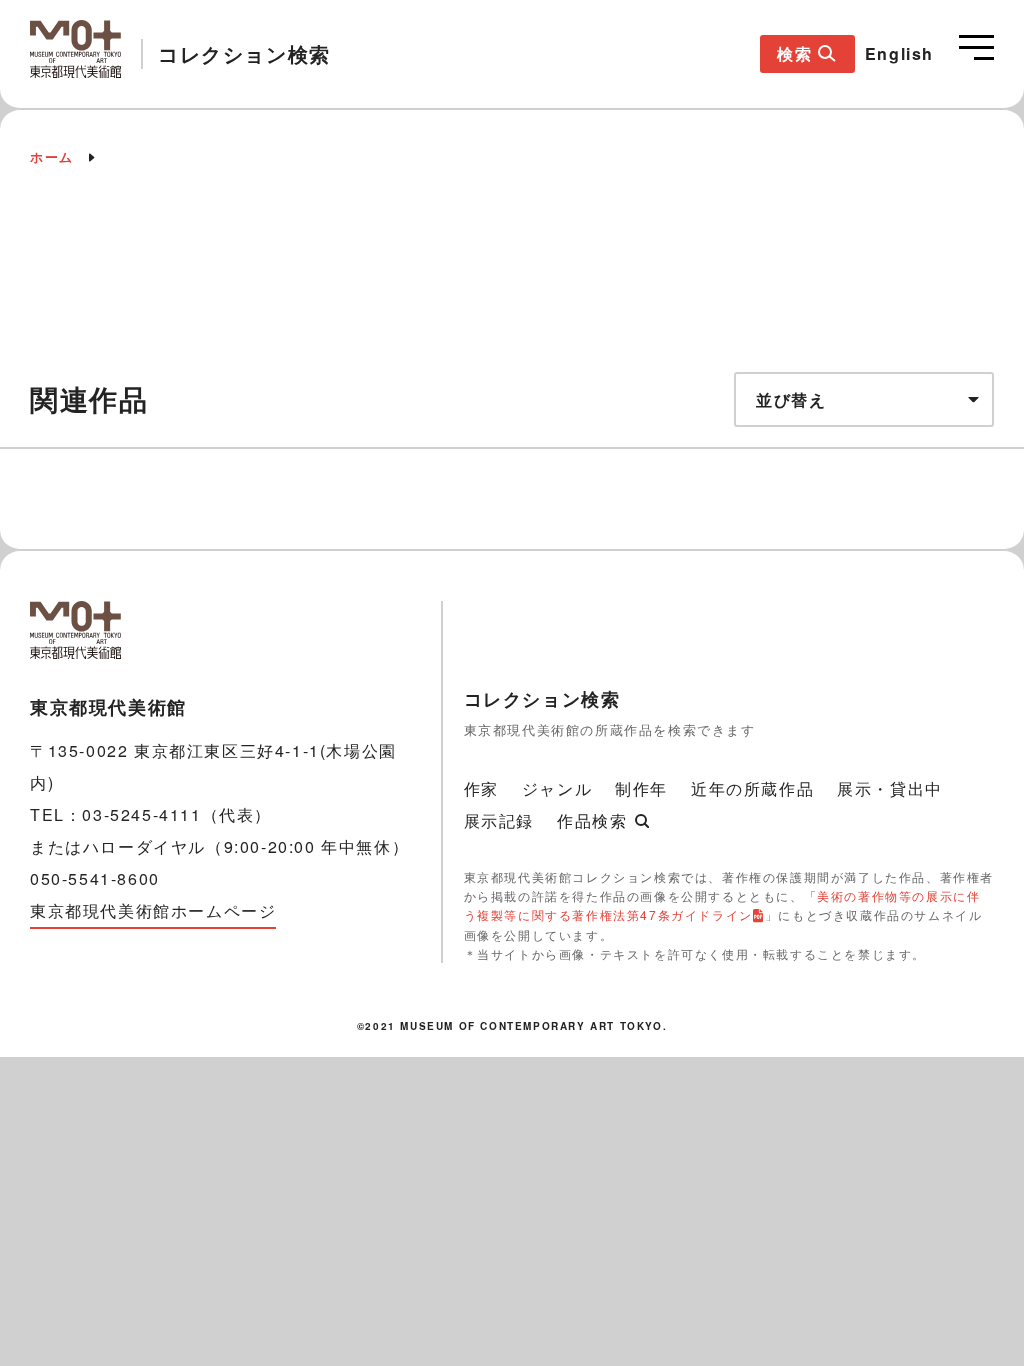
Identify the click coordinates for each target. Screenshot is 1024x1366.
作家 (481, 788)
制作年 (641, 788)
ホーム (52, 156)
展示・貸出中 (890, 788)
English (899, 53)
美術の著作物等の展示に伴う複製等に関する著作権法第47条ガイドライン (722, 905)
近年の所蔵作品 (752, 788)
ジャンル (557, 788)
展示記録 (499, 820)
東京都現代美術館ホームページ (153, 910)
